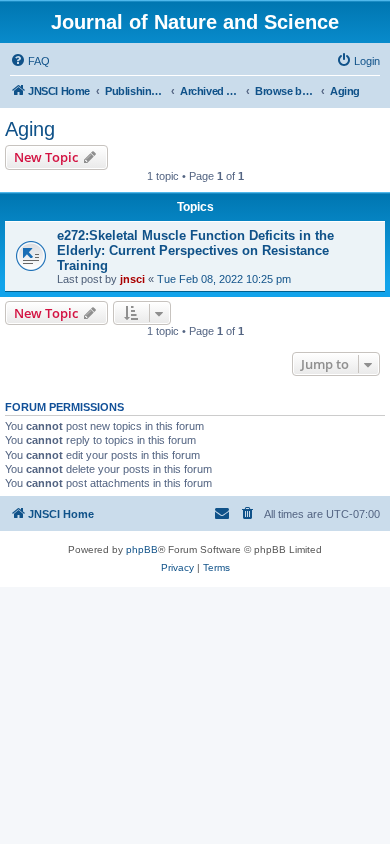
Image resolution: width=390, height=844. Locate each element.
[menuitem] (30, 61)
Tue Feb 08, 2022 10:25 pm (224, 279)
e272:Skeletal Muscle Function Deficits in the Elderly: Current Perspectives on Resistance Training (195, 250)
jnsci (132, 279)
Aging (30, 129)
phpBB (142, 549)
